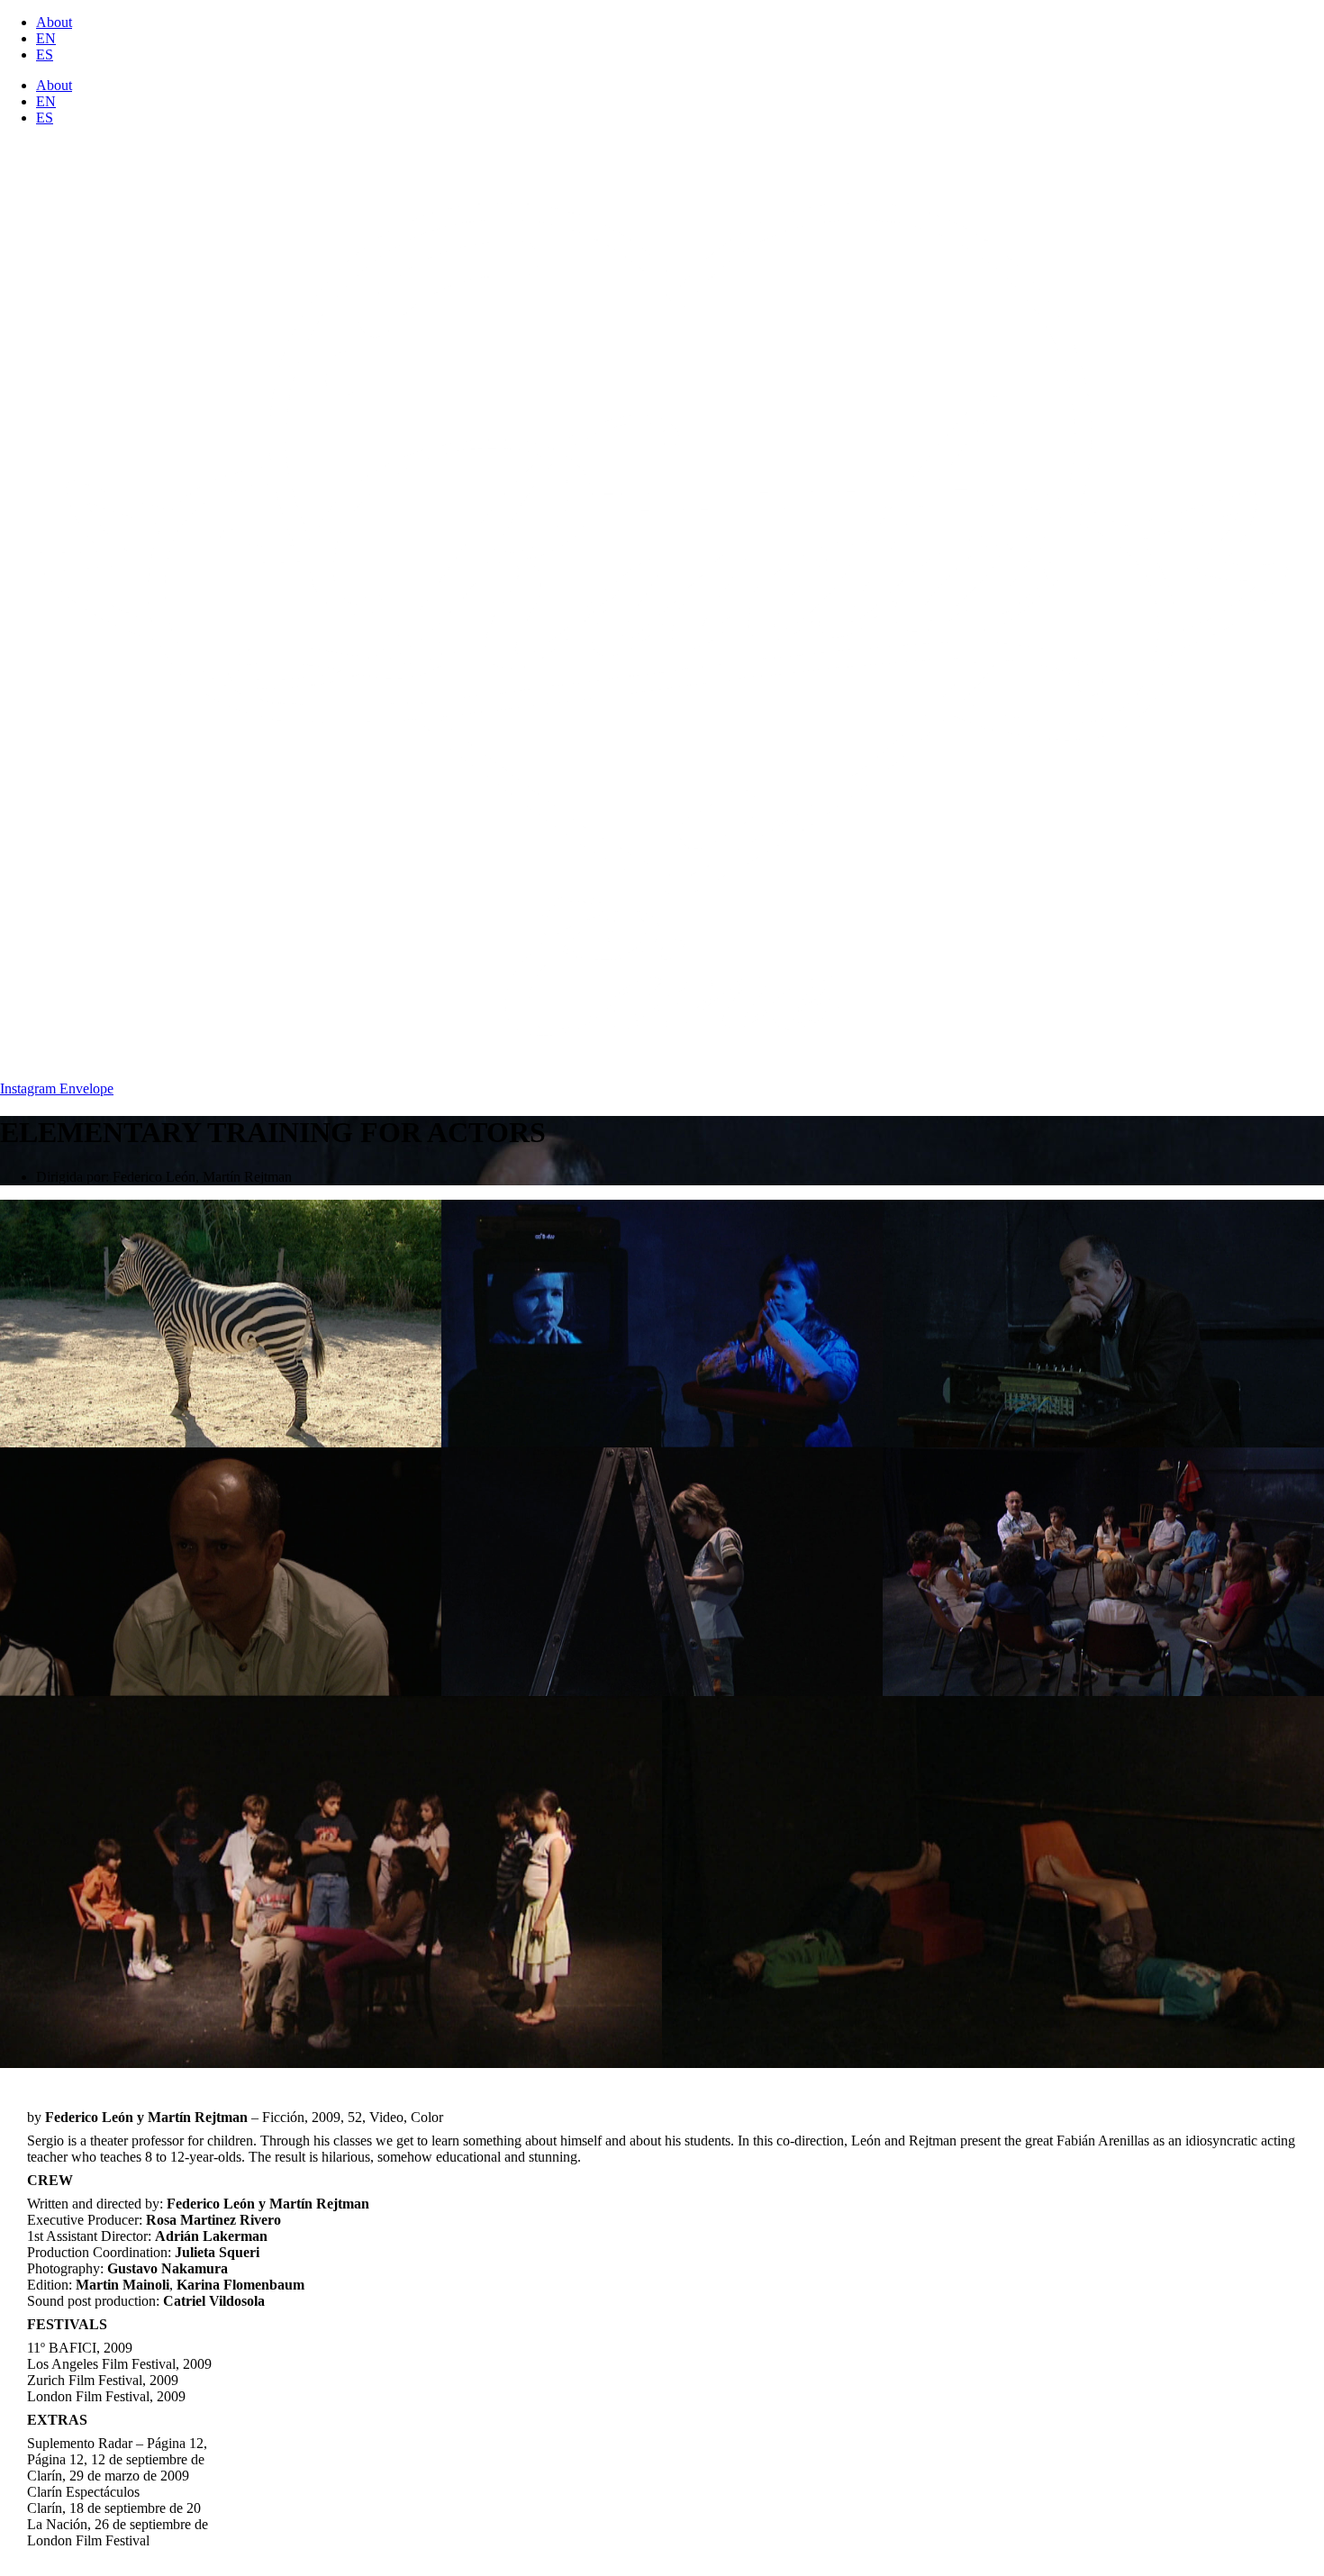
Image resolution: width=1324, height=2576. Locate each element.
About (54, 22)
